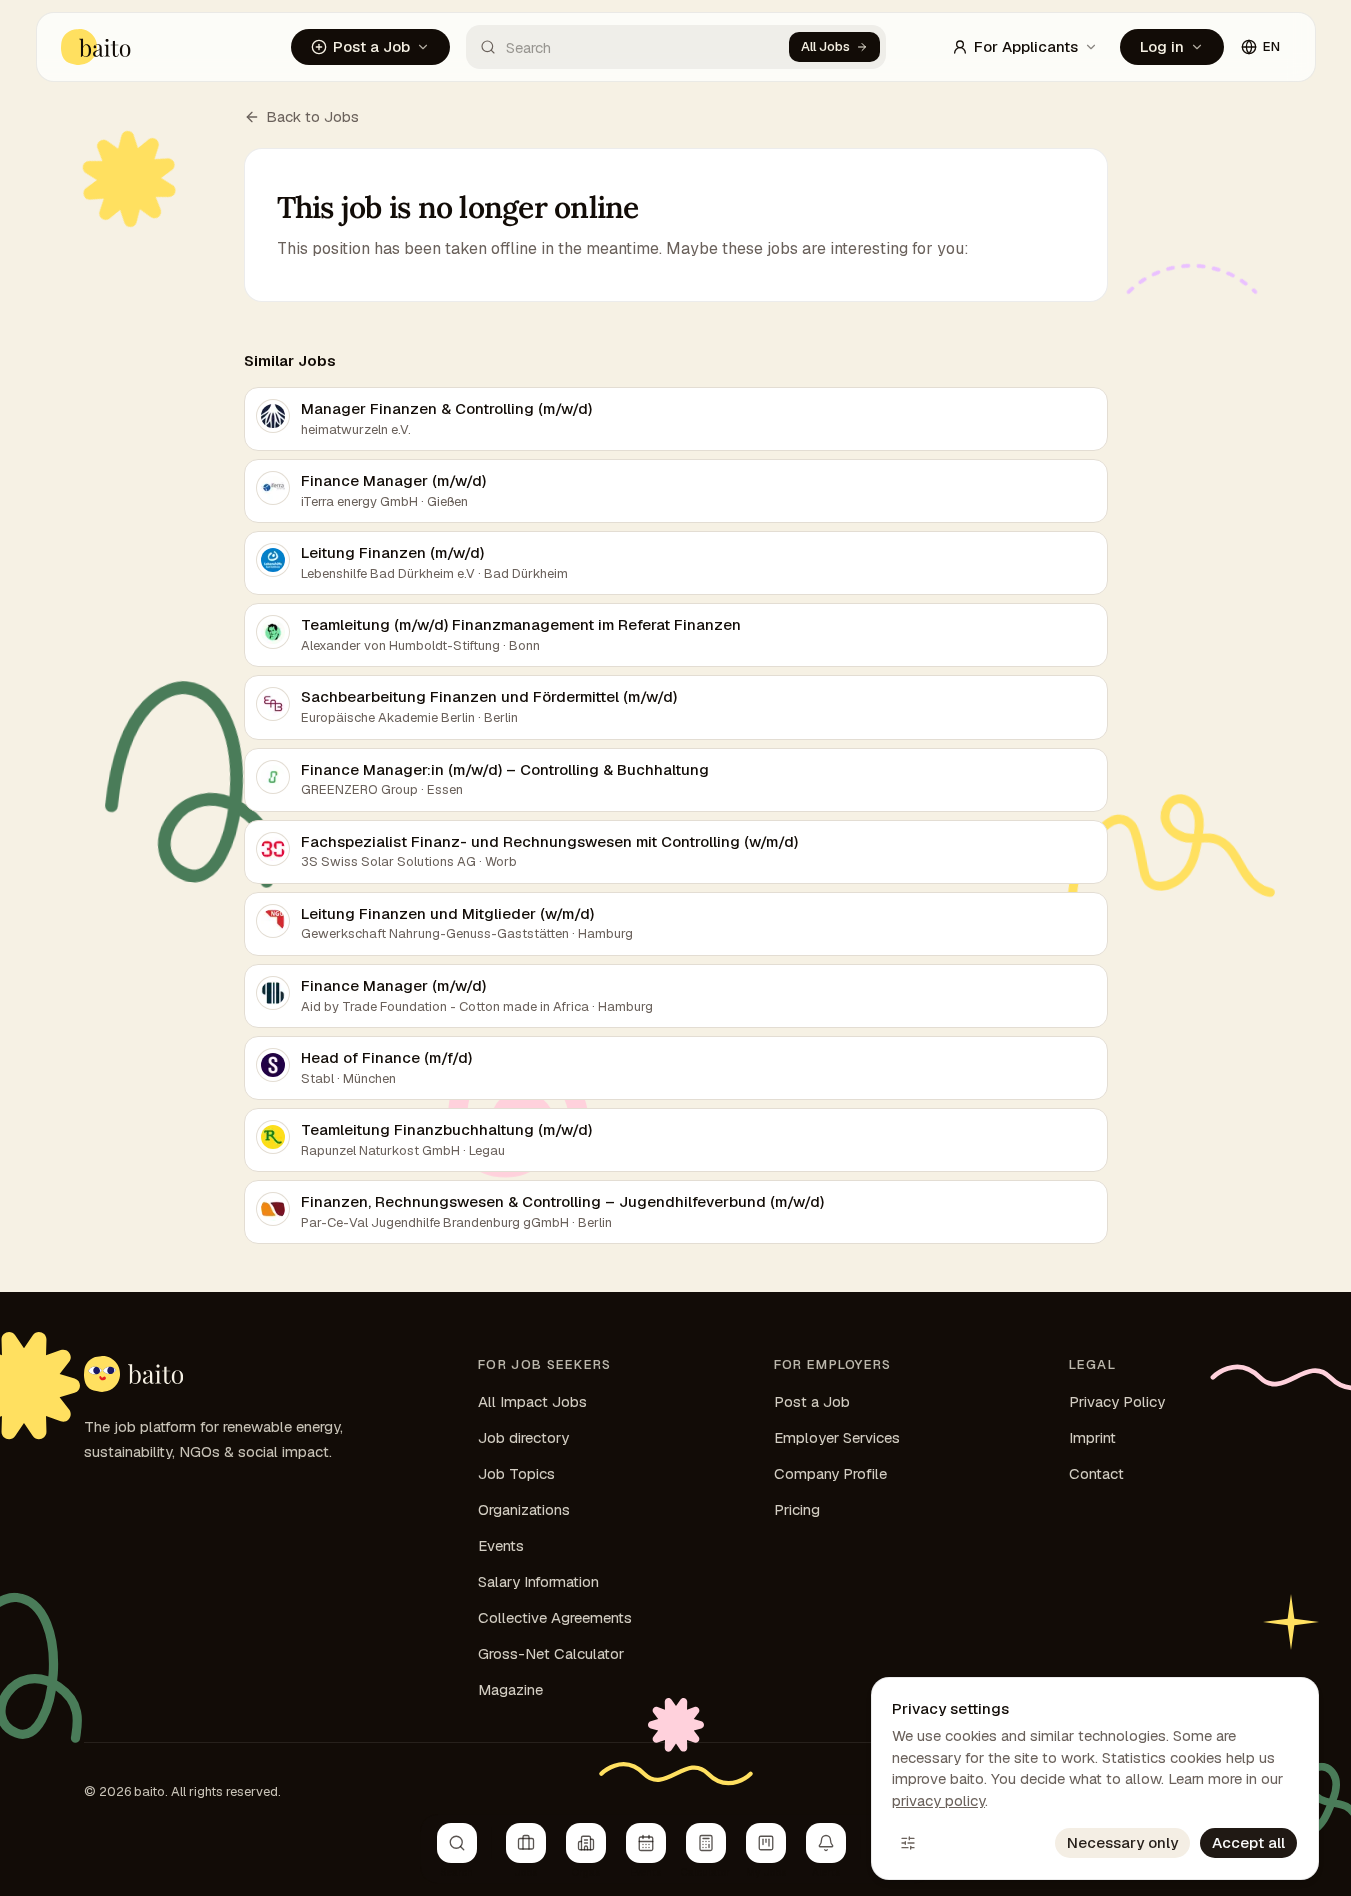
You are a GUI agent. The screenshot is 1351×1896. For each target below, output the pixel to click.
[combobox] (627, 47)
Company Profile (830, 1473)
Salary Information (538, 1581)
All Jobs (825, 46)
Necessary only (1122, 1842)
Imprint (1092, 1437)
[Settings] (908, 1843)
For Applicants (1026, 46)
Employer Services (837, 1437)
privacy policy (938, 1800)
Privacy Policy (1117, 1401)
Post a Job (371, 46)
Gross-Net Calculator (551, 1653)
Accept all (1248, 1842)
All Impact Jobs (532, 1401)
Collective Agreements (555, 1617)
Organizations (524, 1509)
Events (501, 1545)
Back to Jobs (312, 116)
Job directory (523, 1437)
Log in (1162, 46)
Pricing (797, 1509)
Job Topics (516, 1473)
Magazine (510, 1689)
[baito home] (96, 47)
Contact (1096, 1473)
